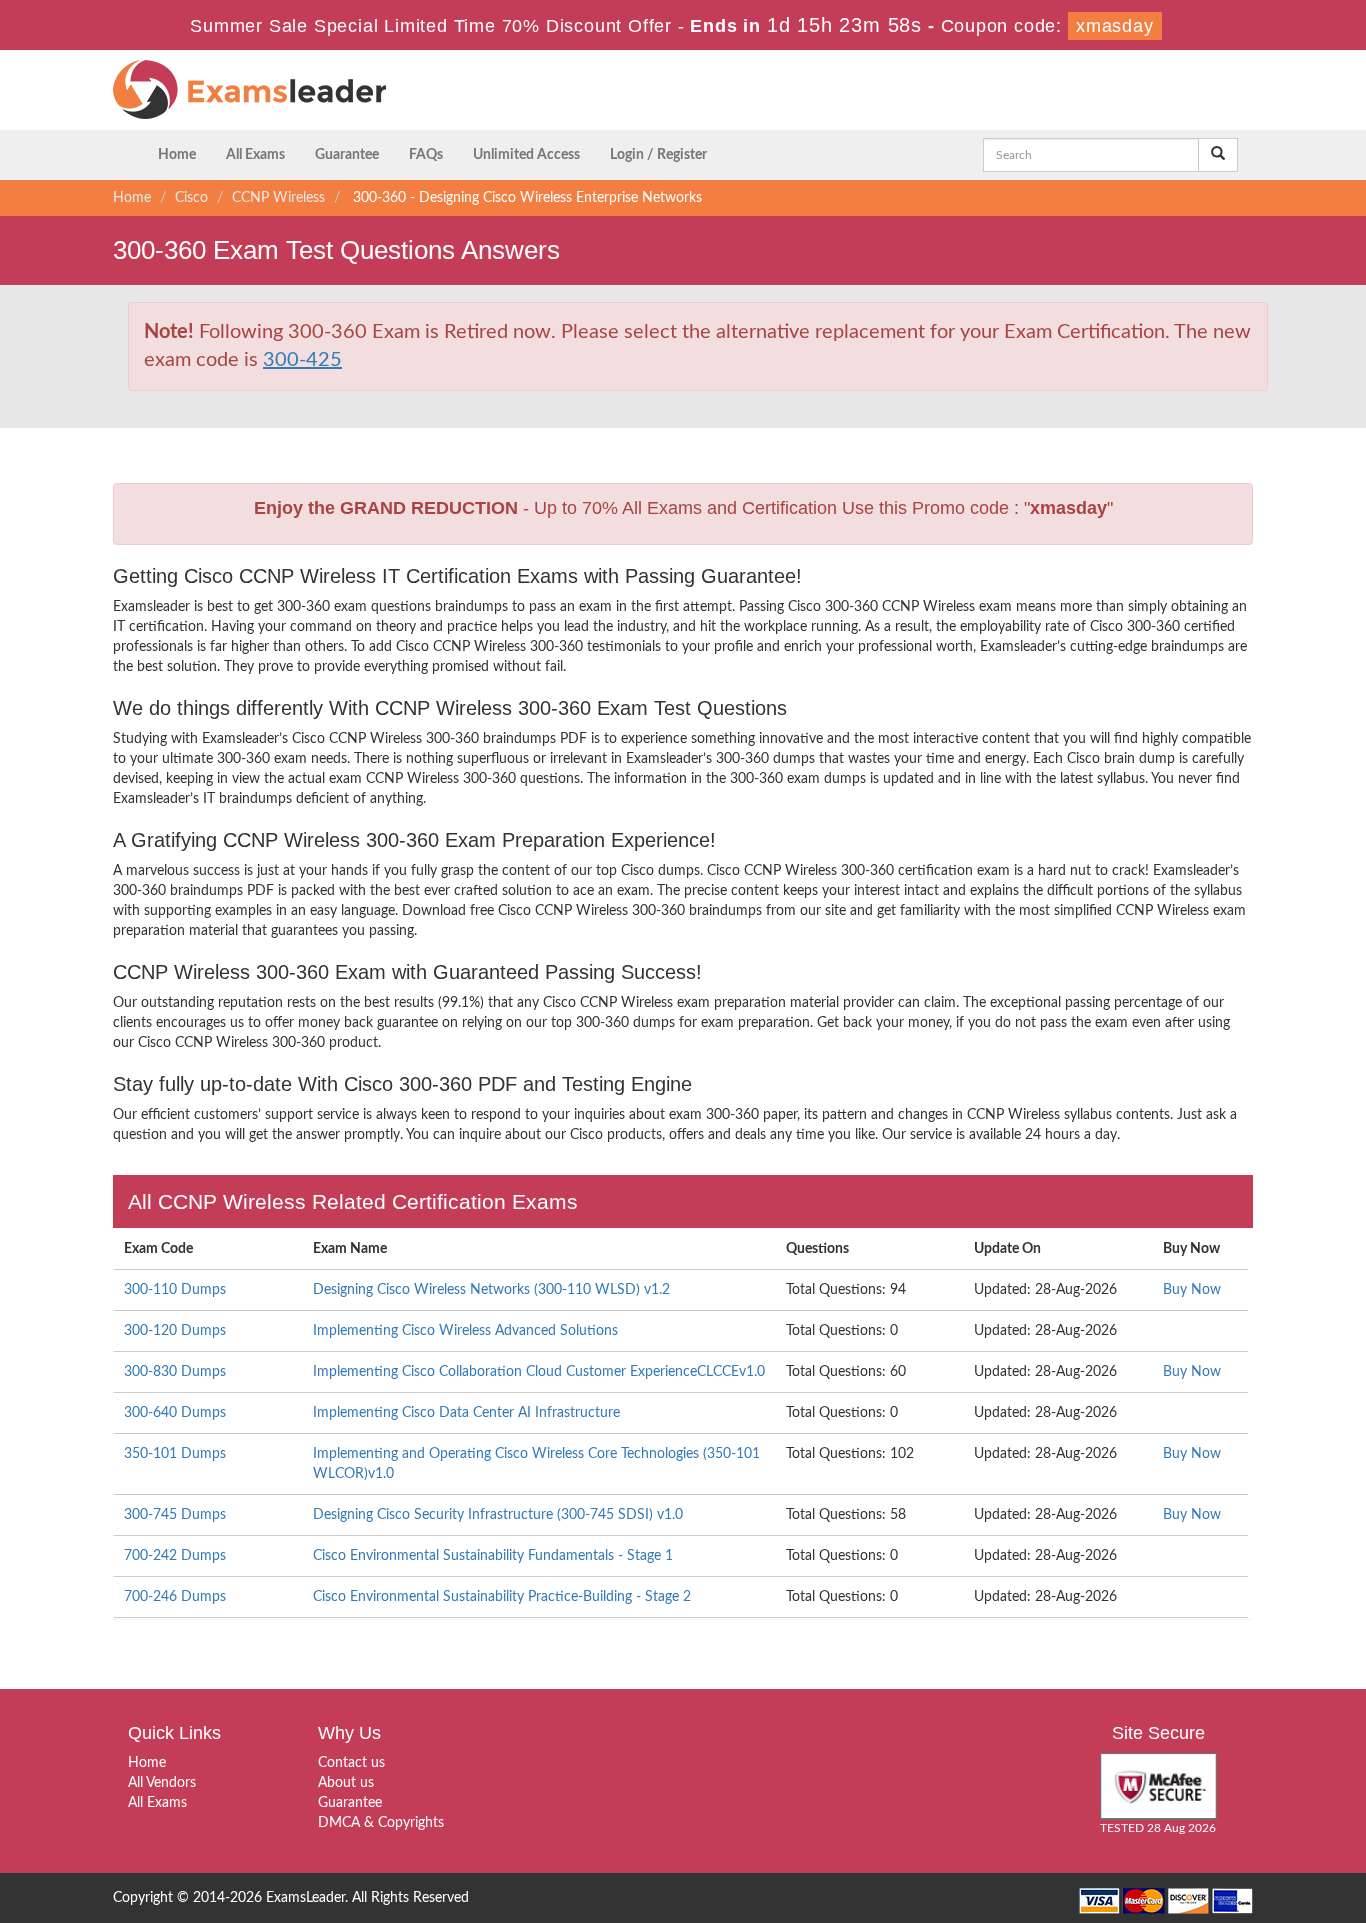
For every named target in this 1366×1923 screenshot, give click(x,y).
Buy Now (1192, 1290)
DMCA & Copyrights (381, 1823)
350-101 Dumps (175, 1454)
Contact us (351, 1763)
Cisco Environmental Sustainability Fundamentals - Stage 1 (493, 1556)
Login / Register (658, 155)
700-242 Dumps (175, 1556)
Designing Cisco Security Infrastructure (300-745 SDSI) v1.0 (498, 1515)
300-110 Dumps (175, 1290)
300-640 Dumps (175, 1413)
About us (346, 1783)
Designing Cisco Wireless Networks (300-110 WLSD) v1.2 (491, 1290)
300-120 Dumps (175, 1331)
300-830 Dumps (175, 1372)
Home (177, 155)
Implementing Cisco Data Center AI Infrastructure (466, 1413)
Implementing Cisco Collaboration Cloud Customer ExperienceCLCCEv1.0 (539, 1372)
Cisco (191, 198)
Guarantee (347, 155)
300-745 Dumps (175, 1515)
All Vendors (162, 1783)
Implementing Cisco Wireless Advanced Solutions (465, 1331)
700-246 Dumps (175, 1597)
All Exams (255, 155)
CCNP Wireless (278, 198)
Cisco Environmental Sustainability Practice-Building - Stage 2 (502, 1597)
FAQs (426, 155)
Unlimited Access (526, 155)
